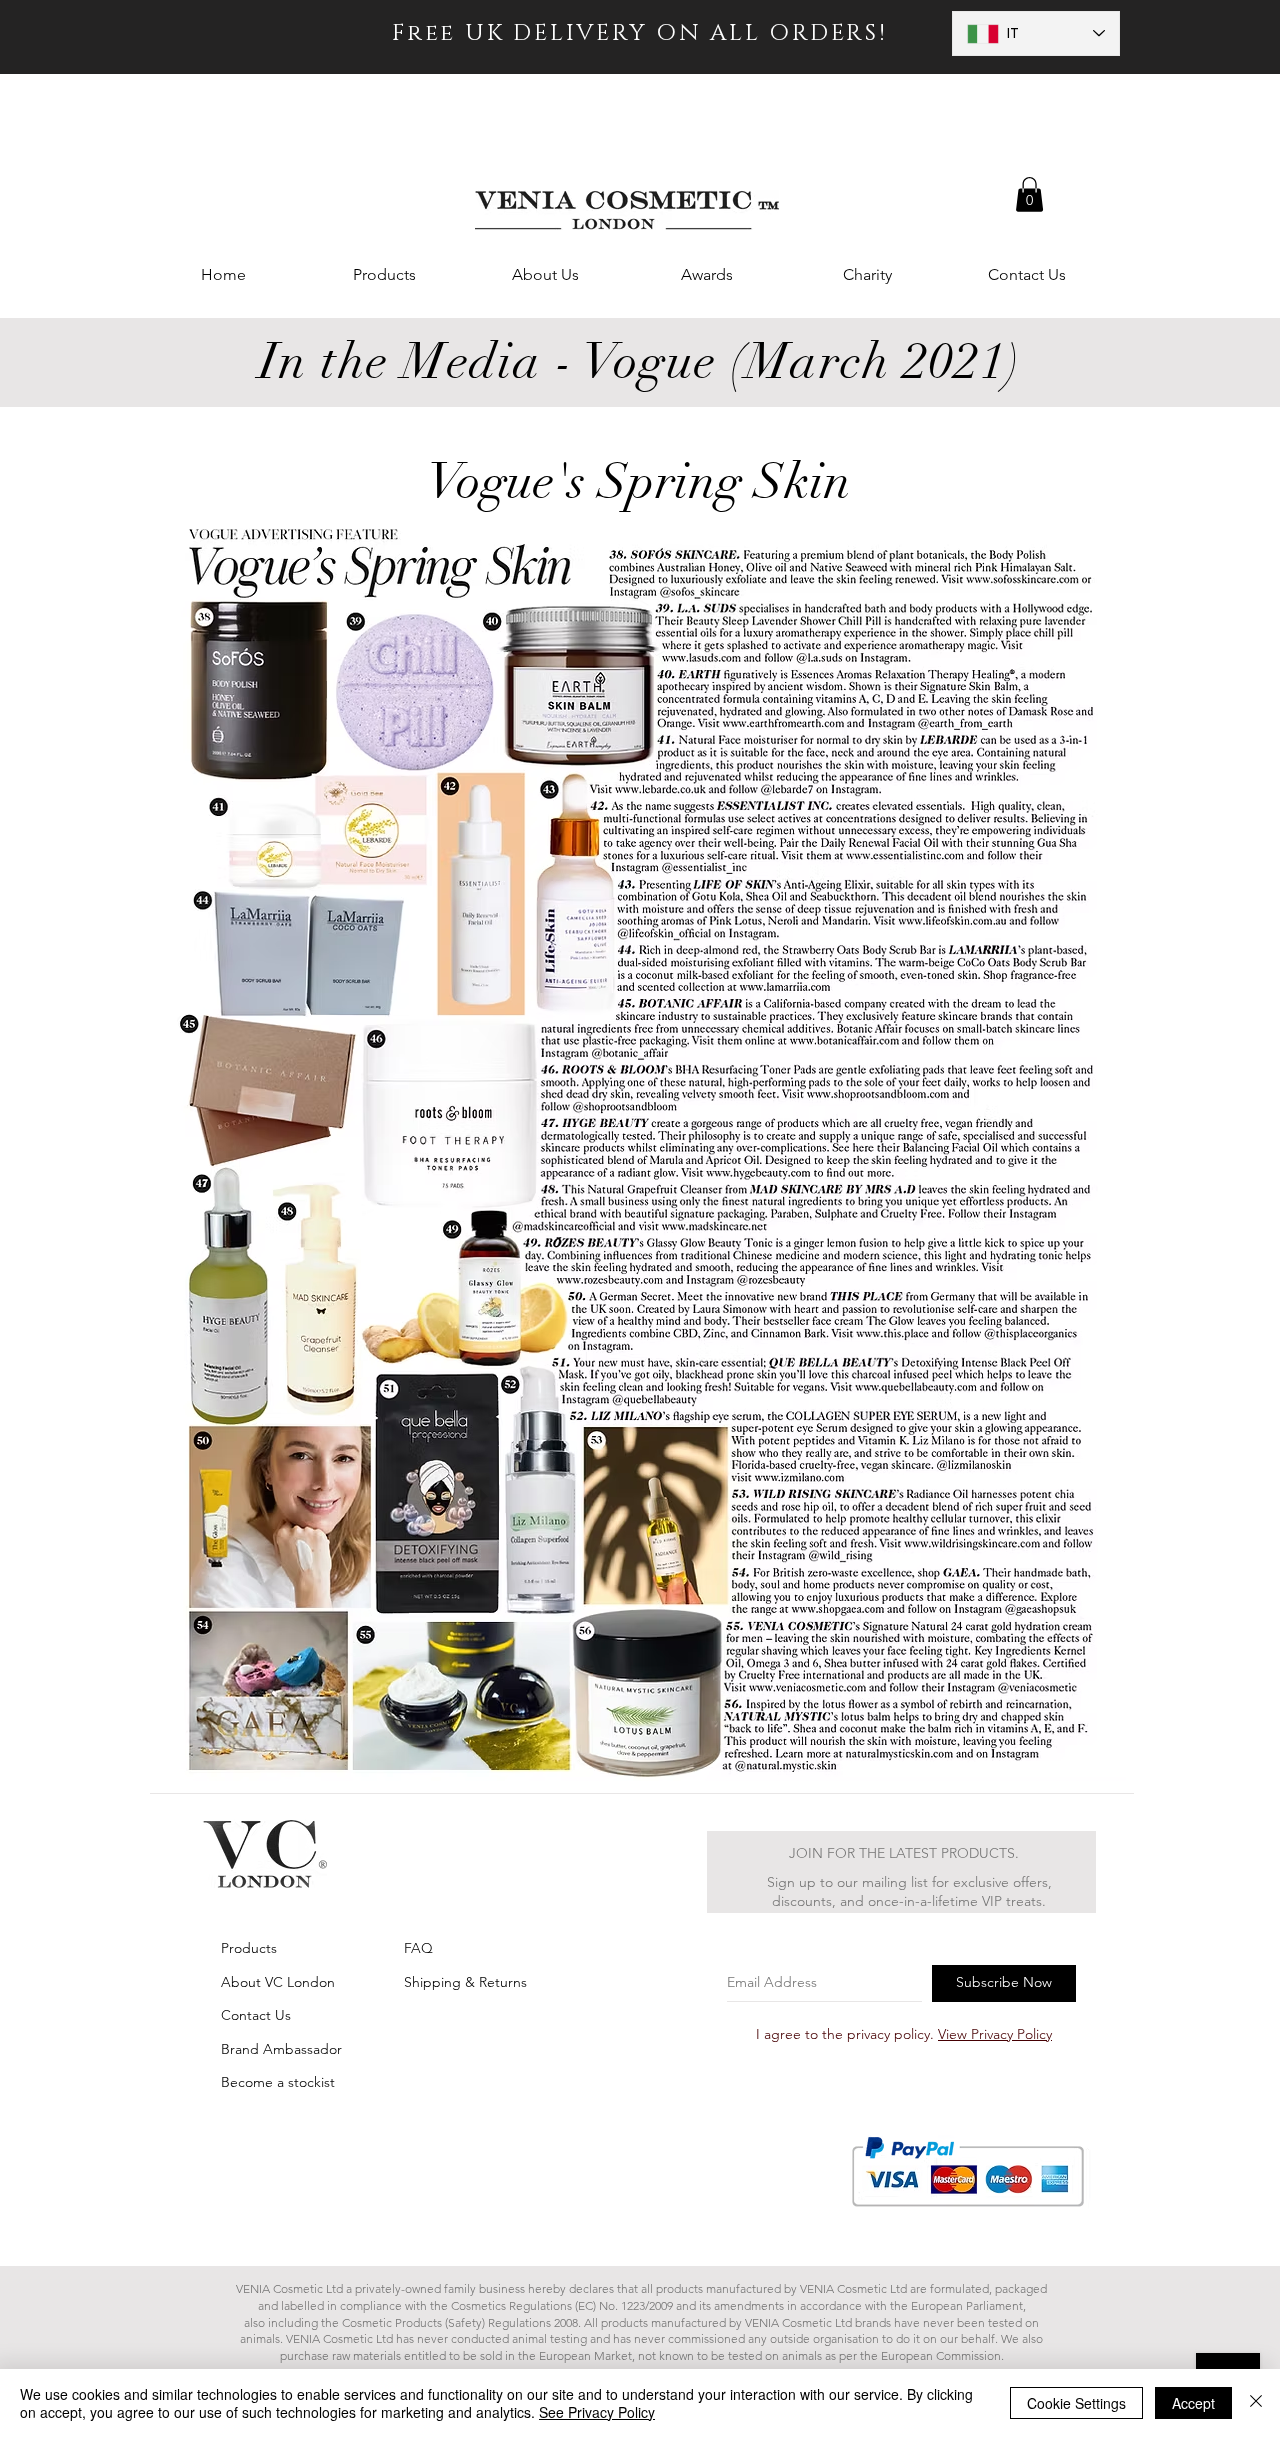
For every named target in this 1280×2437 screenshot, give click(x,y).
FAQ (418, 1948)
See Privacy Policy (597, 2412)
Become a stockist (278, 2082)
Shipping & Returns (465, 1982)
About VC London (278, 1982)
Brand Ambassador (281, 2049)
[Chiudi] (1256, 2403)
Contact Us (256, 2015)
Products (249, 1948)
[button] (1029, 194)
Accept (1193, 2403)
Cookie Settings (1076, 2403)
